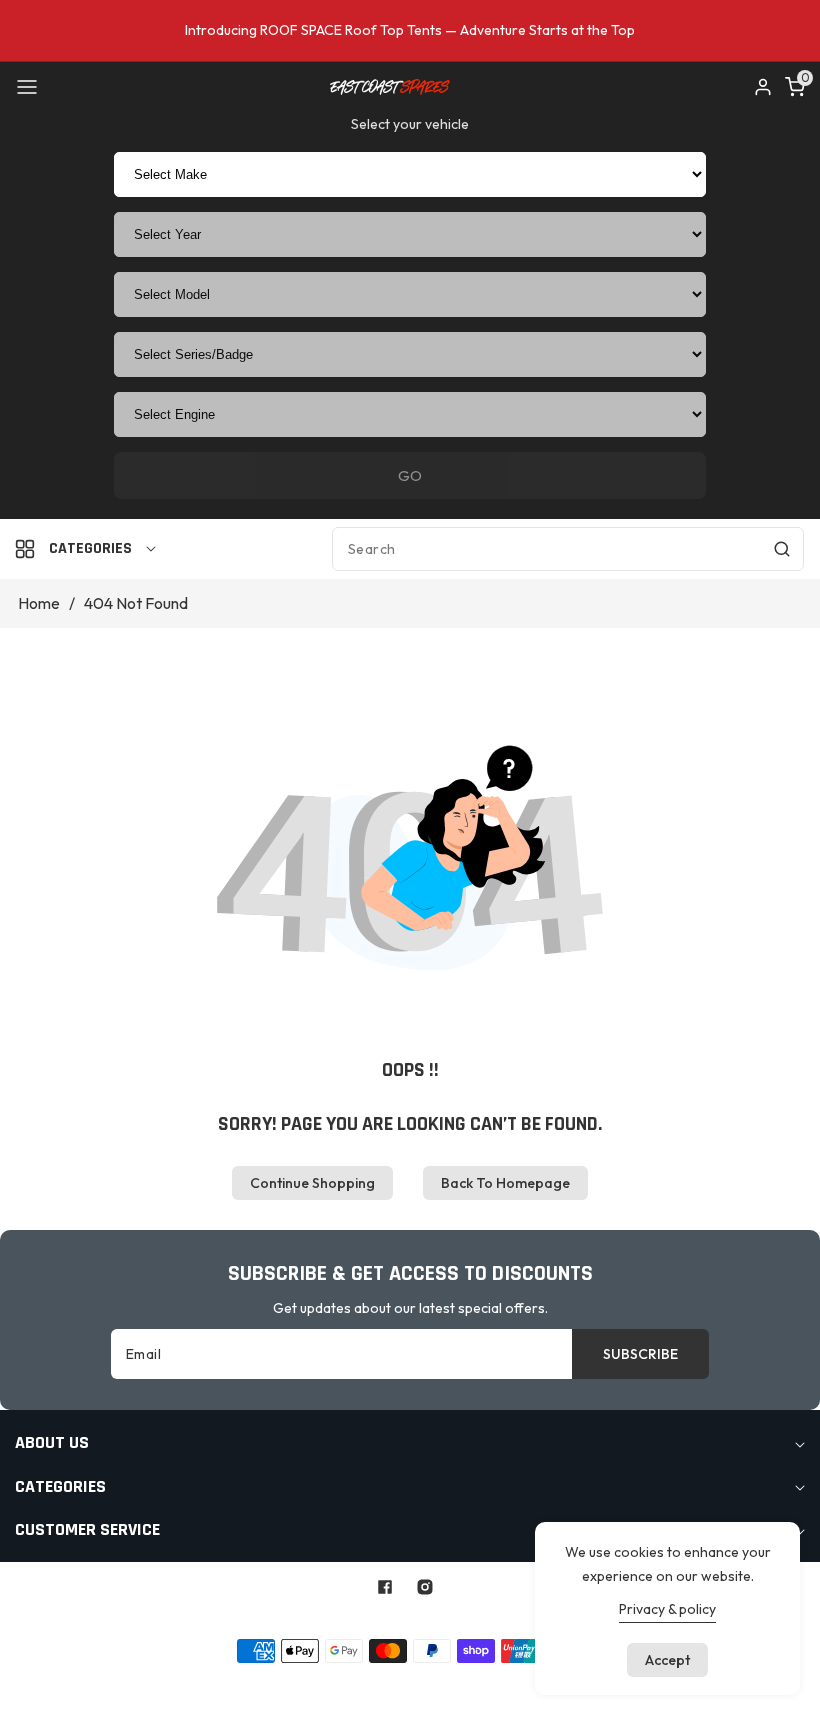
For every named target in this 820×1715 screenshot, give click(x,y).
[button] (27, 87)
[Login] (763, 87)
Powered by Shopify (498, 1618)
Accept (667, 1660)
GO (410, 475)
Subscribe (640, 1354)
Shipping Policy (504, 1682)
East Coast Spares (366, 1618)
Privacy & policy (667, 1609)
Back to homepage (505, 1183)
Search (243, 1682)
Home (39, 603)
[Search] (782, 549)
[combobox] (568, 549)
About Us (310, 1682)
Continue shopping (312, 1183)
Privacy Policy (398, 1682)
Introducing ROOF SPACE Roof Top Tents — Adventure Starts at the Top (410, 30)
